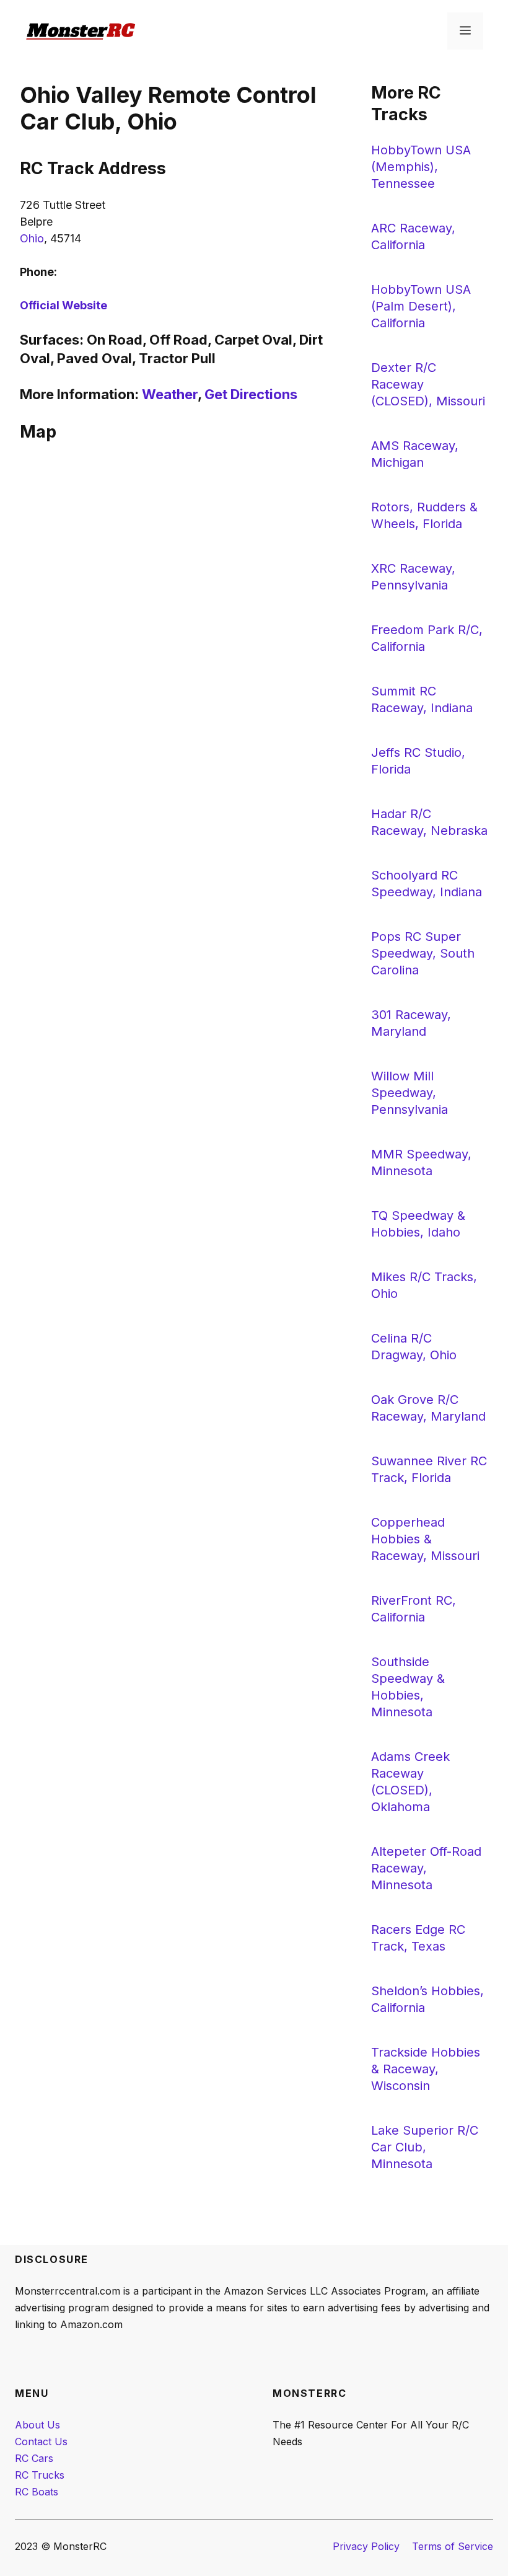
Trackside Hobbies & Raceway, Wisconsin (426, 2069)
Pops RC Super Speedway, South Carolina (423, 953)
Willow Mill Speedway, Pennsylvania (409, 1093)
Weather (170, 394)
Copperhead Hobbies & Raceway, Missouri (425, 1539)
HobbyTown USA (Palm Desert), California (421, 306)
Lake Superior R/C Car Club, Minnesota (425, 2147)
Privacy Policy (366, 2546)
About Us (37, 2425)
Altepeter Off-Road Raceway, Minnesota (426, 1868)
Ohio (32, 238)
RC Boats (37, 2492)
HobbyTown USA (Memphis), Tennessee (421, 167)
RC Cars (34, 2458)
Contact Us (41, 2441)
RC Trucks (40, 2475)
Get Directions (251, 394)
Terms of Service (453, 2546)
